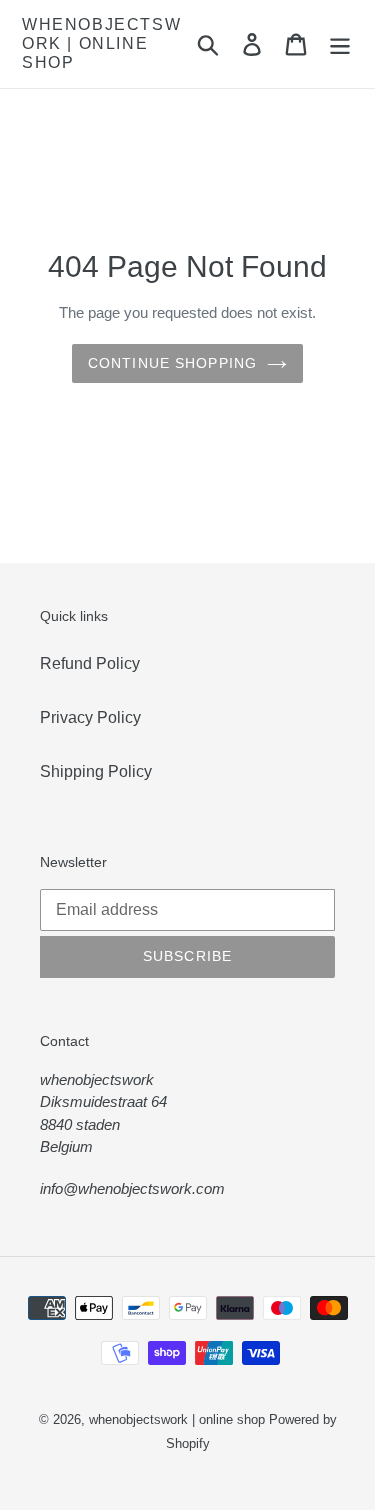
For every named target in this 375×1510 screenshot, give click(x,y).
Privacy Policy (90, 717)
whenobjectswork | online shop (101, 43)
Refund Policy (90, 663)
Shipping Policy (96, 771)
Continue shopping (172, 363)
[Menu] (340, 44)
